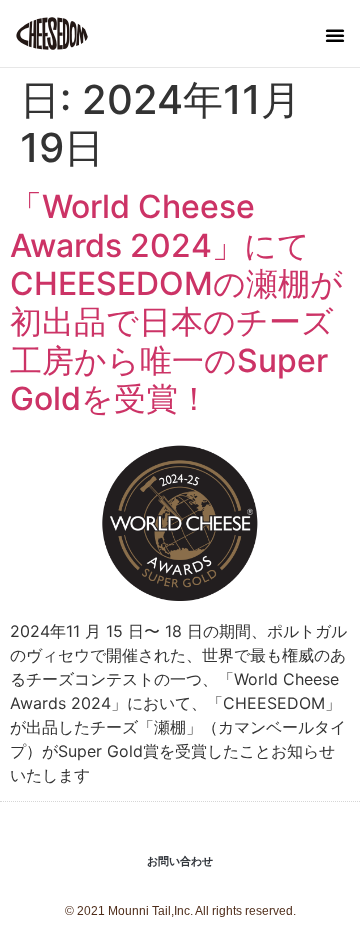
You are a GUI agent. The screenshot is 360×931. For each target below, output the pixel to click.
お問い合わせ (180, 861)
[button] (335, 35)
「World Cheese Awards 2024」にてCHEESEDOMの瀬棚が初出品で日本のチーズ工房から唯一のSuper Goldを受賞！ (176, 302)
